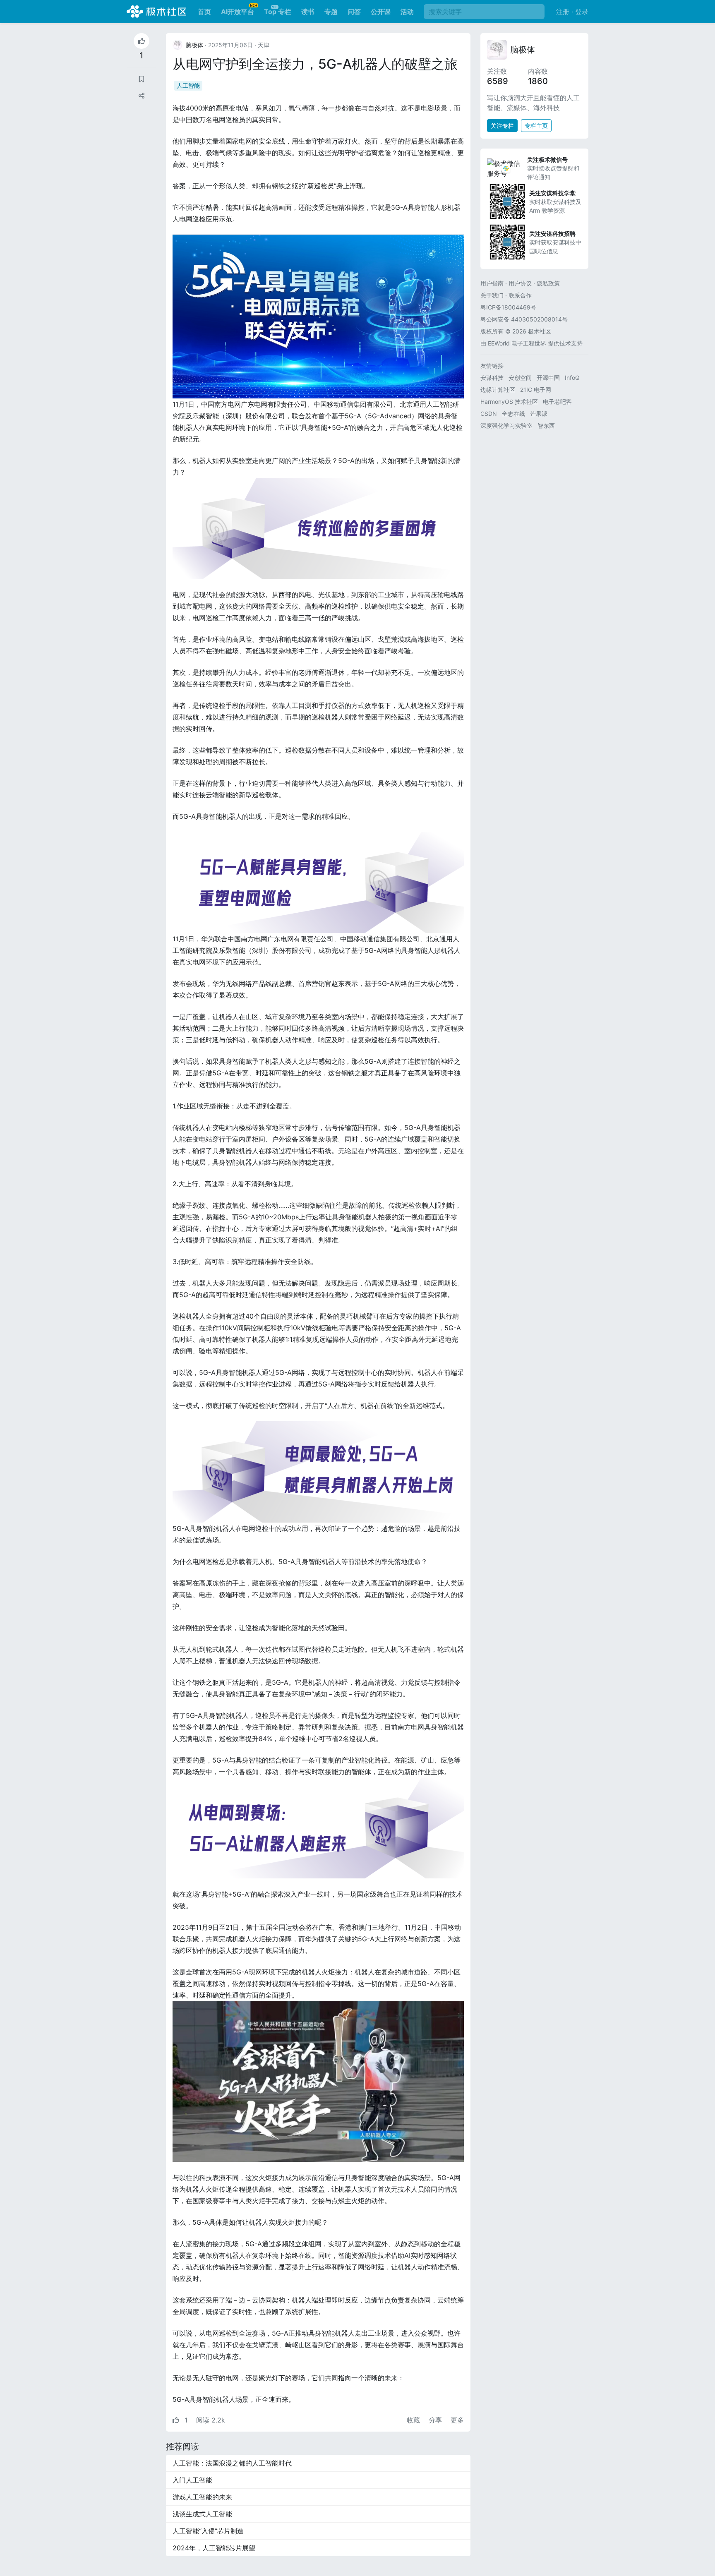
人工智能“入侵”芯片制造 (208, 2531)
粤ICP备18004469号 (508, 307)
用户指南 (492, 283)
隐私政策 (548, 283)
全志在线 (513, 414)
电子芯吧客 (557, 402)
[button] (142, 96)
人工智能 (188, 85)
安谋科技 (492, 378)
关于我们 (492, 295)
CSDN (489, 414)
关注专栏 (502, 126)
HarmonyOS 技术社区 (509, 402)
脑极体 (523, 50)
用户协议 (520, 283)
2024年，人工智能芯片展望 (214, 2548)
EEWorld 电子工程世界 (517, 343)
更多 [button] (457, 2420)
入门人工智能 (192, 2480)
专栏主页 (536, 126)
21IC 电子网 (536, 390)
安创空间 (520, 378)
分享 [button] (436, 2420)
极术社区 (156, 12)
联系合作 (520, 295)
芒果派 (539, 414)
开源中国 (548, 378)
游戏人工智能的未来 (202, 2497)
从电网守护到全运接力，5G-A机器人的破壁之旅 (315, 64)
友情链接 (492, 366)
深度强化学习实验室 (506, 426)
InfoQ (572, 378)
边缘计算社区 (498, 390)
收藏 (414, 2420)
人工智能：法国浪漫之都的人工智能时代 (232, 2463)
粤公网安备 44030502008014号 (524, 319)
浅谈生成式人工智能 (202, 2514)
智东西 (546, 426)
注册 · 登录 (572, 12)
